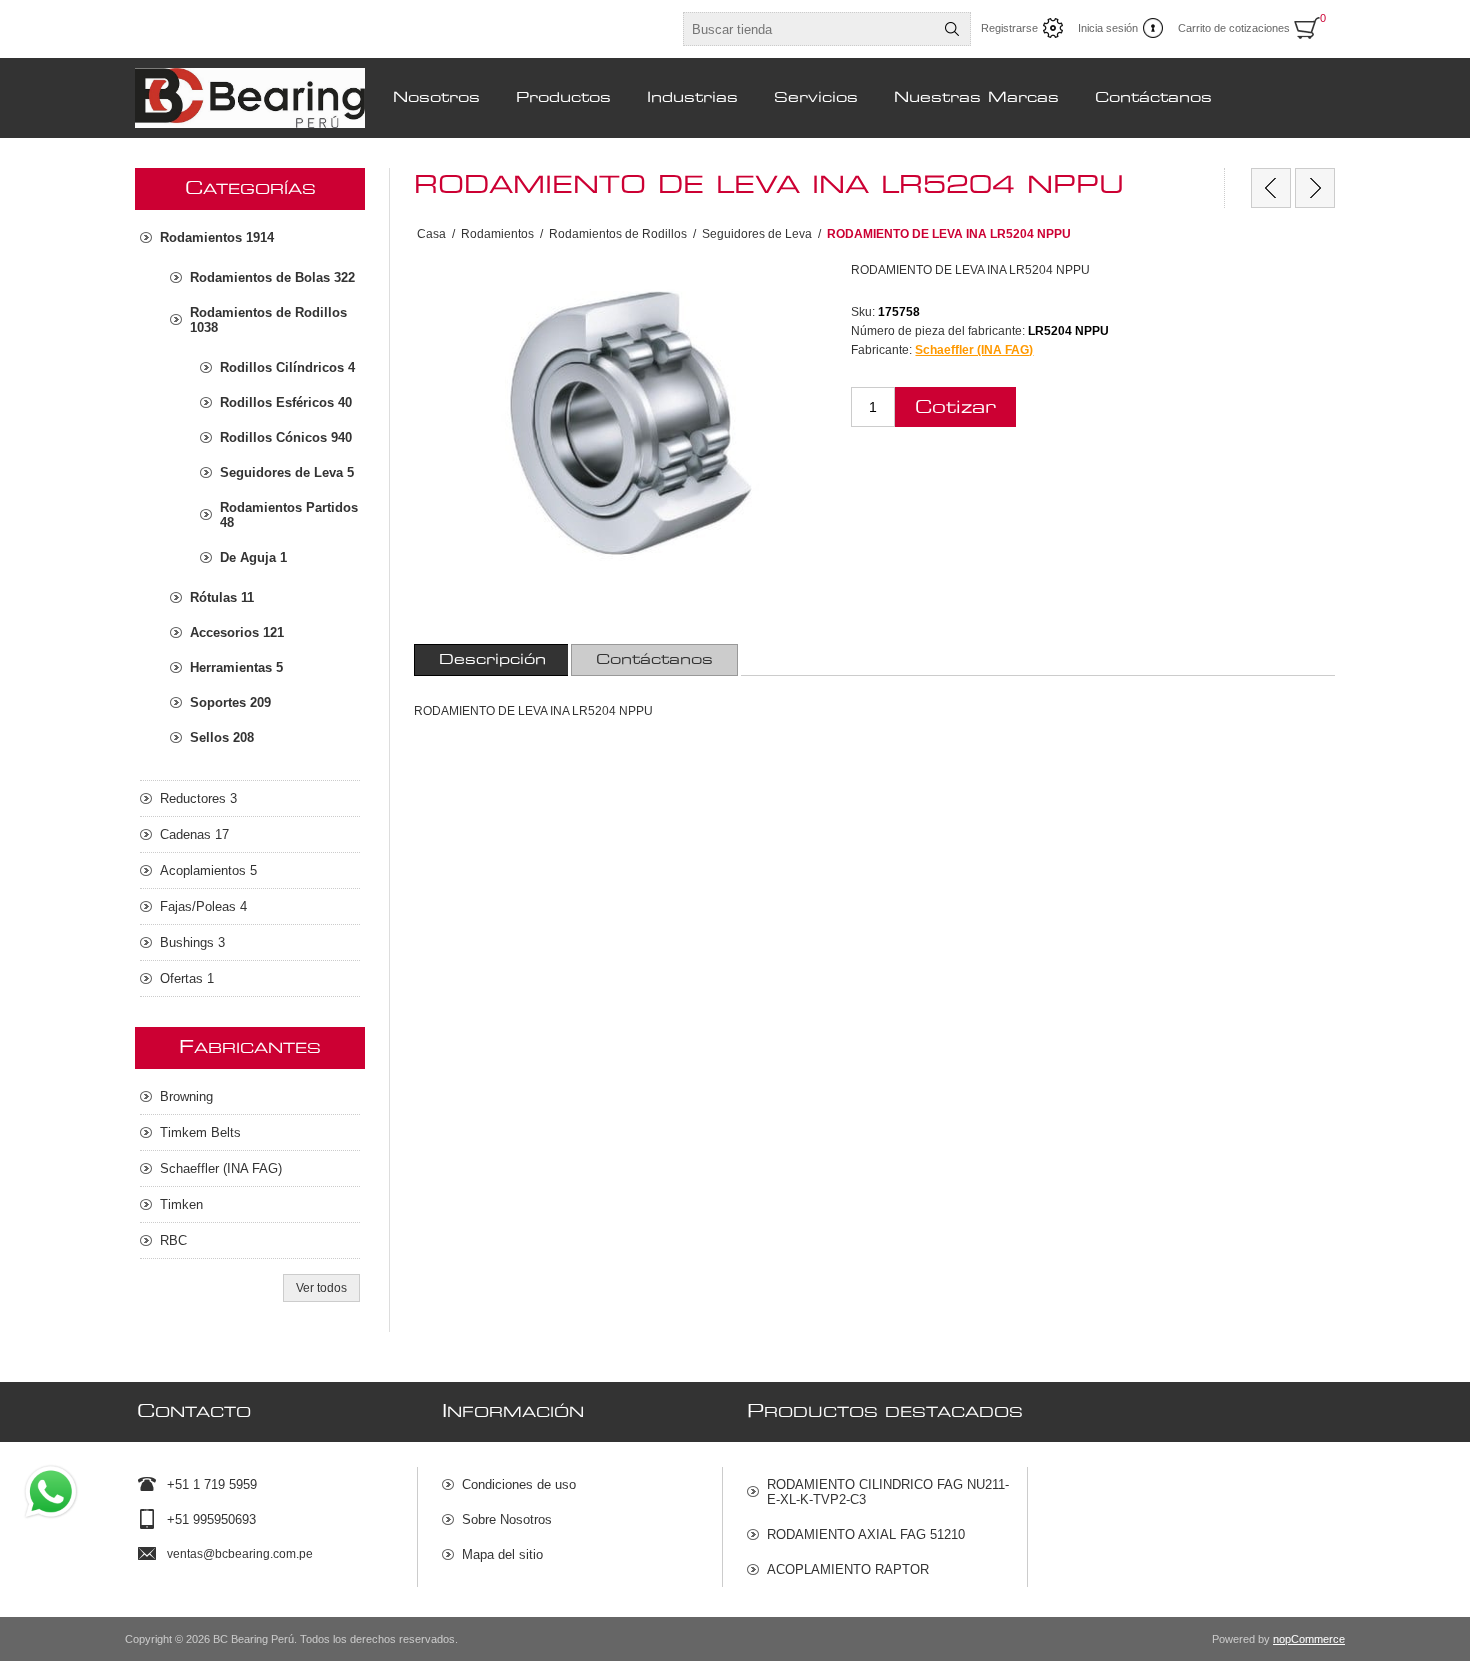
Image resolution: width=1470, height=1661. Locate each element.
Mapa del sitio (502, 1554)
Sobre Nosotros (507, 1519)
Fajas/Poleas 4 (203, 906)
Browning (186, 1096)
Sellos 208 (222, 737)
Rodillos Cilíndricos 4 (287, 367)
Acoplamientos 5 (208, 870)
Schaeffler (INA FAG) (974, 350)
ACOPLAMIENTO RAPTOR (848, 1569)
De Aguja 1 (253, 557)
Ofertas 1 (187, 978)
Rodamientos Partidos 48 (289, 515)
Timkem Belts (200, 1132)
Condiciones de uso (519, 1484)
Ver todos (321, 1288)
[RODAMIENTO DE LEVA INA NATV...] (1315, 188)
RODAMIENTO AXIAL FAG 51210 (866, 1534)
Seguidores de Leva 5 (287, 472)
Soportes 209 (230, 702)
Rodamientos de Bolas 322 (272, 277)
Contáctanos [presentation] (654, 660)
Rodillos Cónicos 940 (286, 437)
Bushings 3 (192, 942)
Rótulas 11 (222, 597)
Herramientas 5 (236, 667)
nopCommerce (1309, 1639)
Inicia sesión (1108, 28)
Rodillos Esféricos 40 (286, 402)
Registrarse (1009, 28)
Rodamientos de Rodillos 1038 (268, 320)
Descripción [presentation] (492, 660)
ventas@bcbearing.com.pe (240, 1554)
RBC (173, 1240)
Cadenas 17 (194, 834)
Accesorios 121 (237, 632)
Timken (181, 1204)
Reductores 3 (198, 798)
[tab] (492, 660)
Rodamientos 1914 (217, 237)
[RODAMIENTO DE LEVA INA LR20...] (1271, 188)
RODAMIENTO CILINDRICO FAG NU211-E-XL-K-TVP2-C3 (888, 1492)
